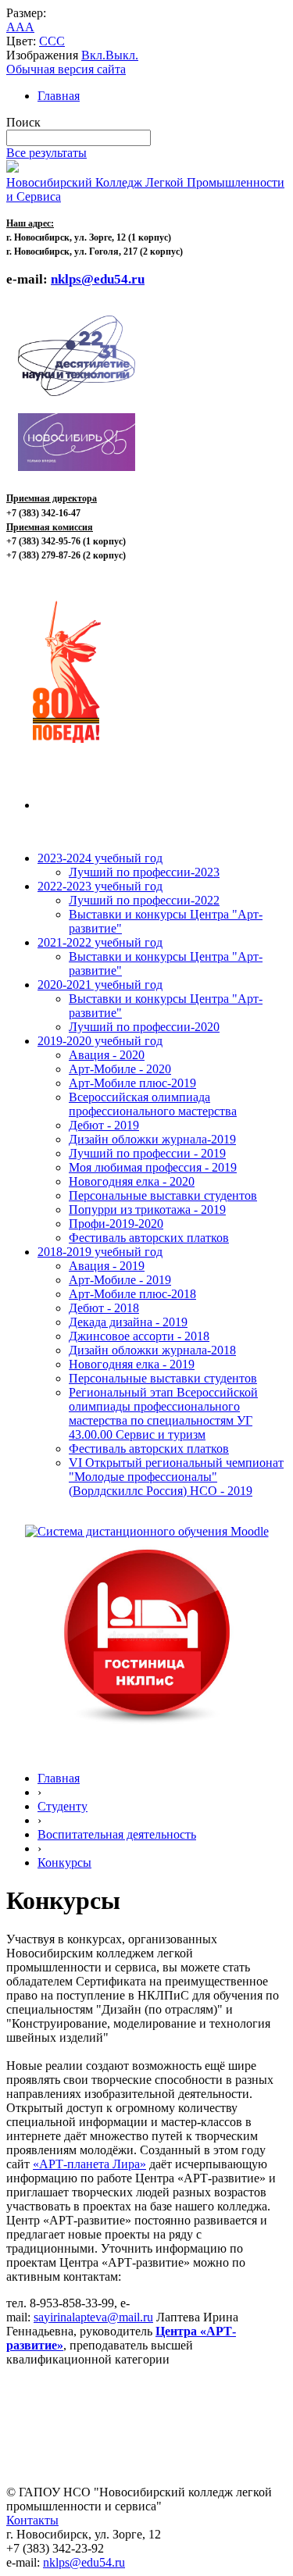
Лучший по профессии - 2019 (147, 1153)
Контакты (32, 2520)
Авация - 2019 (107, 1266)
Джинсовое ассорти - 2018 (139, 1336)
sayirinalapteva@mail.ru (93, 2317)
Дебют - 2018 (104, 1308)
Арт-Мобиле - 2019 (120, 1280)
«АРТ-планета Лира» (89, 2164)
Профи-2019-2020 (116, 1224)
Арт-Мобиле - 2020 (120, 1069)
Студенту (63, 1806)
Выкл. (122, 55)
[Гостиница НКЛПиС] (147, 1725)
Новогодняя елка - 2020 (132, 1181)
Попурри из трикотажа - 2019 (147, 1210)
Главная (59, 96)
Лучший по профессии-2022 (144, 900)
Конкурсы (64, 1862)
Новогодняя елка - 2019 (132, 1364)
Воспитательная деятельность (117, 1834)
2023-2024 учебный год (100, 858)
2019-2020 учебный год (100, 1041)
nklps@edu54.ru (84, 2562)
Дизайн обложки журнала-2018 (152, 1350)
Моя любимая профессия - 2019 (153, 1167)
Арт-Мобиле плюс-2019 (132, 1083)
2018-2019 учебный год (100, 1252)
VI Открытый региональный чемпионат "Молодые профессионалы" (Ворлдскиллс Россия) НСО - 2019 (176, 1477)
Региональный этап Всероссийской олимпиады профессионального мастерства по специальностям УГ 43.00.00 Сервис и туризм (163, 1413)
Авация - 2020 (107, 1055)
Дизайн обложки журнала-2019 (152, 1139)
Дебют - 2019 (104, 1125)
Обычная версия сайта (66, 69)
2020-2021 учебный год (100, 985)
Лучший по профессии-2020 (144, 1027)
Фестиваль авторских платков (149, 1238)
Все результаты (46, 153)
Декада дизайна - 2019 (128, 1322)
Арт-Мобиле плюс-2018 (132, 1294)
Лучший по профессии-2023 (144, 872)
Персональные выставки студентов (163, 1195)
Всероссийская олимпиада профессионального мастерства (153, 1104)
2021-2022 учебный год (100, 942)
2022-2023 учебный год (100, 886)
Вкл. (93, 55)
